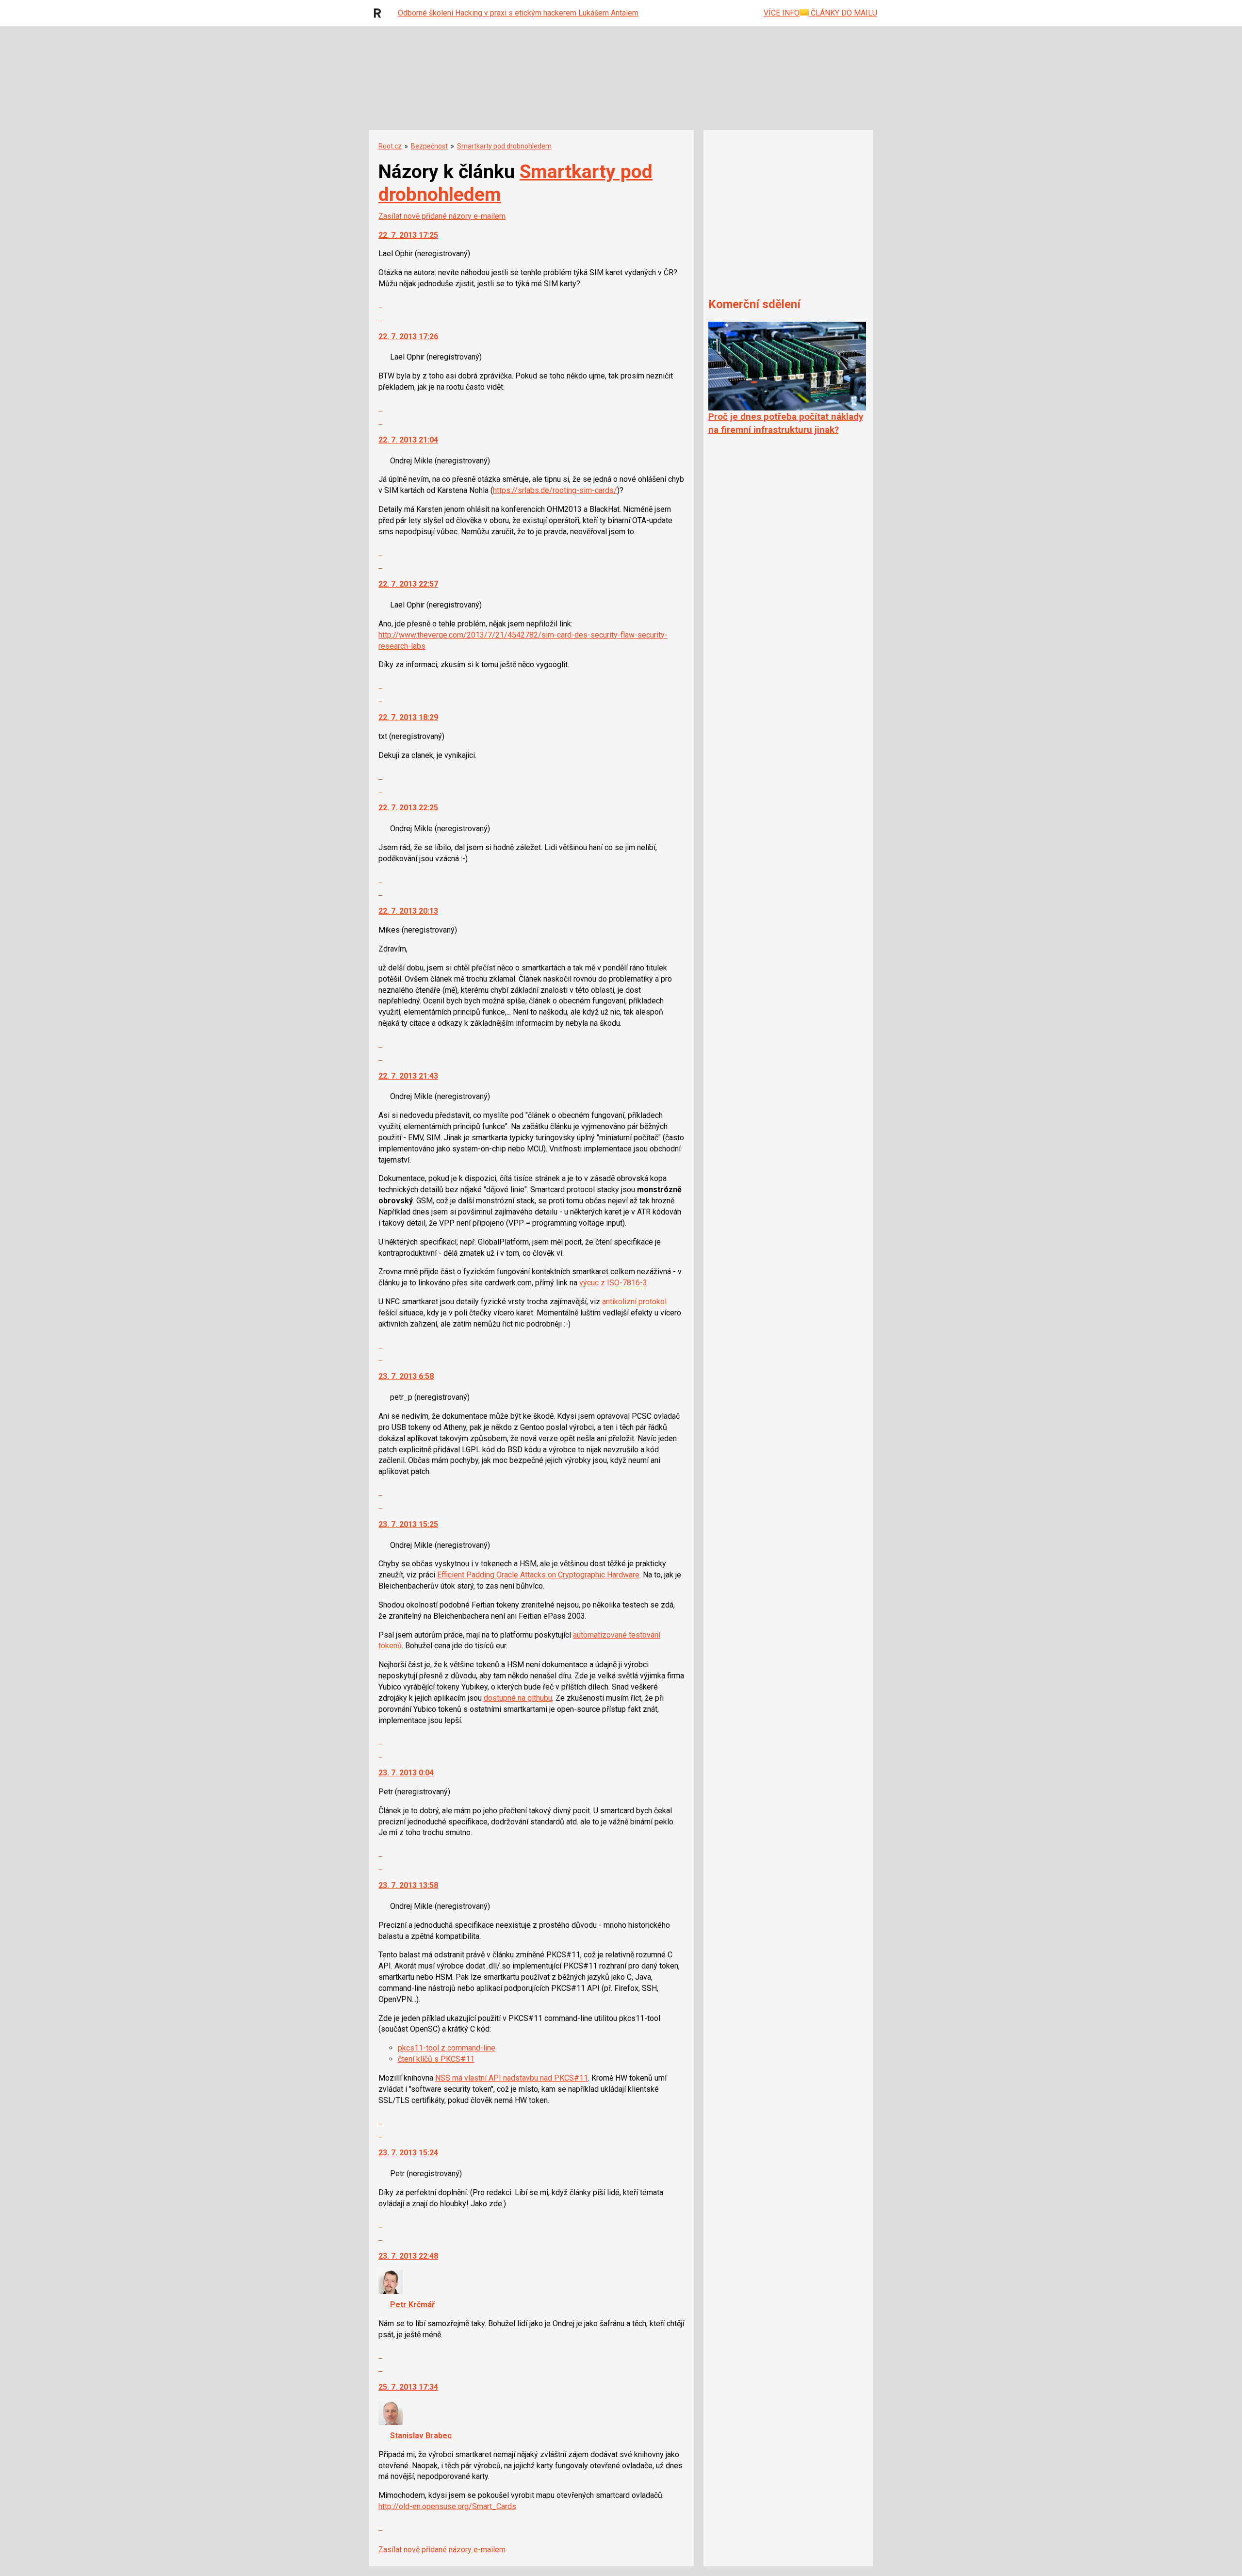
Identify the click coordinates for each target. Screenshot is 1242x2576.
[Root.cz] (380, 13)
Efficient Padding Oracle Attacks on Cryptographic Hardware (538, 1575)
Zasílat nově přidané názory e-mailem (442, 216)
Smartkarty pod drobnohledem (504, 146)
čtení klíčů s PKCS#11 (436, 2059)
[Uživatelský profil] (391, 2291)
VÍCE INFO (782, 13)
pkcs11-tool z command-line (447, 2048)
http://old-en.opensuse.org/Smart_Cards (447, 2506)
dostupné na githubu (518, 1698)
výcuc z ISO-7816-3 (613, 1283)
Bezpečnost (429, 146)
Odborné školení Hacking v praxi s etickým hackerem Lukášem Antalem (518, 13)
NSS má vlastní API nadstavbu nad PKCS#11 (512, 2078)
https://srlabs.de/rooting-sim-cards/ (555, 490)
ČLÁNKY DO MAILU (843, 13)
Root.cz (390, 146)
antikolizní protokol (634, 1302)
